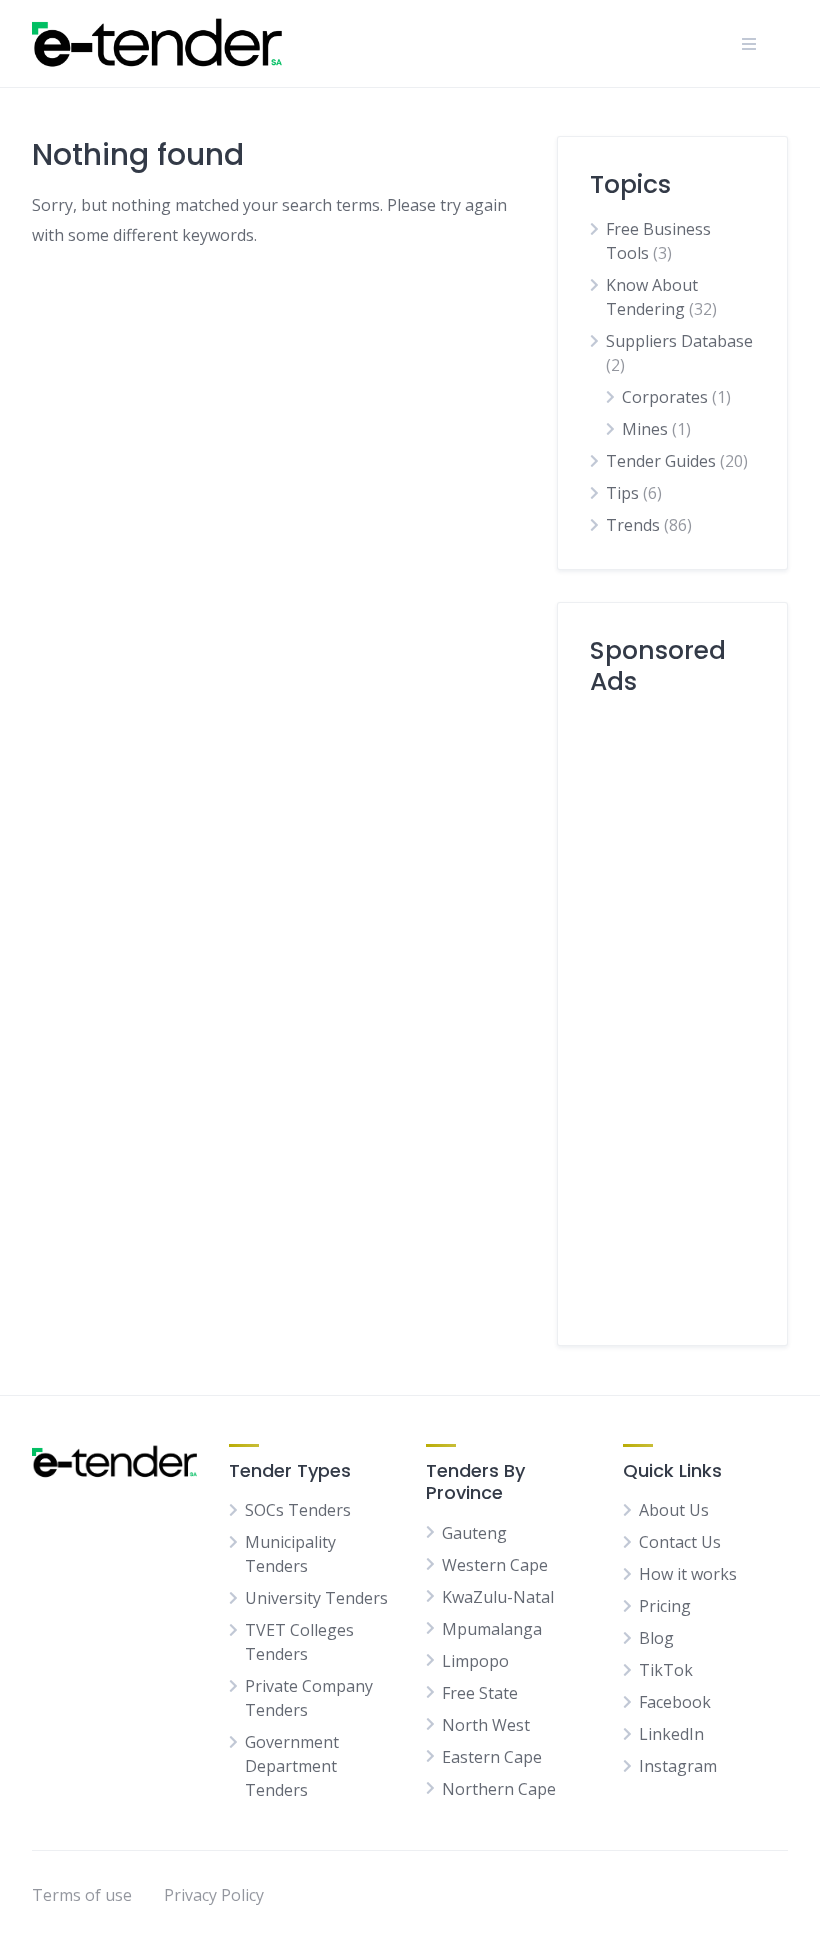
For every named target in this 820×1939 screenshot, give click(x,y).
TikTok (666, 1670)
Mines (645, 429)
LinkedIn (671, 1734)
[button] (749, 44)
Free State (480, 1693)
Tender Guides (661, 461)
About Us (674, 1510)
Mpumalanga (492, 1629)
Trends (633, 525)
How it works (688, 1574)
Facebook (675, 1702)
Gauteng (474, 1533)
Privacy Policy (214, 1895)
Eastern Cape (492, 1757)
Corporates (665, 397)
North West (486, 1725)
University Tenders (316, 1598)
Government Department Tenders (292, 1766)
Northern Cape (499, 1789)
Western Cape (495, 1565)
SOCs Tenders (298, 1510)
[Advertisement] (672, 1013)
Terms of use (82, 1895)
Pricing (665, 1606)
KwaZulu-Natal (498, 1597)
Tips (622, 493)
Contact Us (680, 1542)
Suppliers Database (679, 341)
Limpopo (475, 1661)
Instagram (678, 1766)
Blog (656, 1638)
